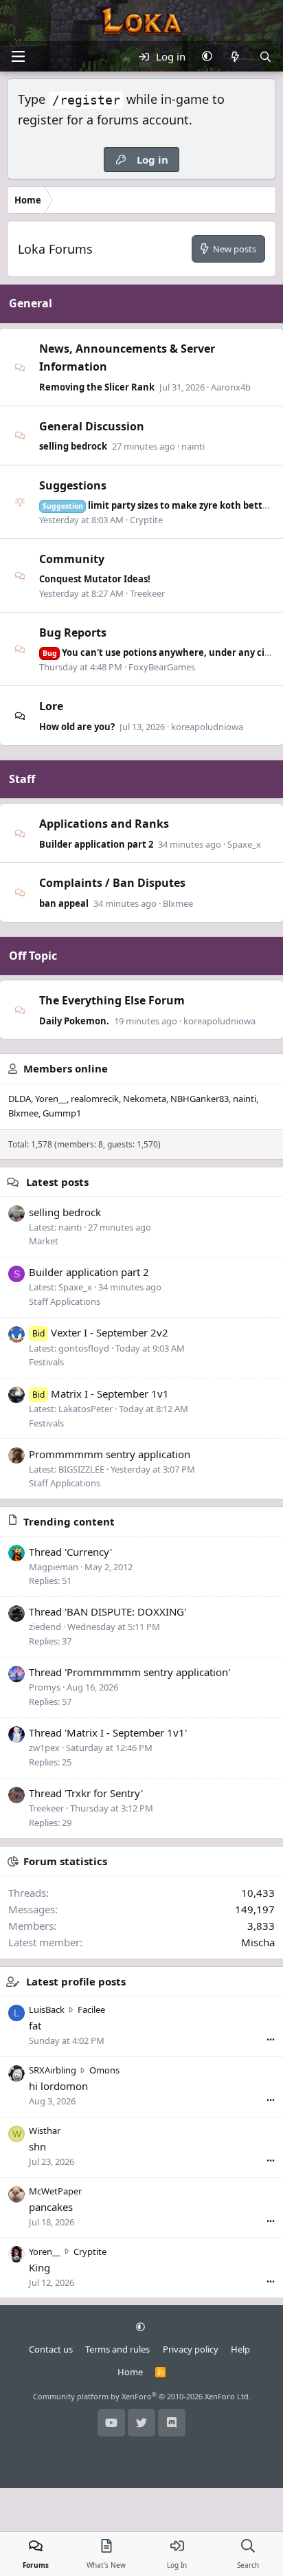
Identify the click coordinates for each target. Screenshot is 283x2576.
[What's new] (235, 56)
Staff (22, 779)
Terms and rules (117, 2349)
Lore (51, 706)
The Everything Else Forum (112, 1000)
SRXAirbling (53, 2070)
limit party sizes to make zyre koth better (157, 505)
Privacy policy (191, 2349)
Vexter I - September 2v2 (100, 1332)
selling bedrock (73, 446)
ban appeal (64, 903)
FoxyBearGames (162, 667)
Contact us (51, 2349)
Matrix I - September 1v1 (101, 1394)
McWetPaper (55, 2191)
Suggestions (73, 485)
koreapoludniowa (207, 727)
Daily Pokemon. (74, 1021)
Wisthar (45, 2131)
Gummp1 (62, 1113)
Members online (66, 1068)
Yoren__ (51, 1099)
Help (240, 2349)
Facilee (91, 2010)
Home (130, 2372)
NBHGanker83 (200, 1099)
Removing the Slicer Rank (97, 387)
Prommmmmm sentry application (110, 1454)
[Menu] (18, 56)
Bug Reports (73, 632)
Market (44, 1241)
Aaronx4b (231, 387)
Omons (104, 2070)
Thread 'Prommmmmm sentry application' (129, 1672)
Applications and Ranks (104, 824)
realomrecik (95, 1099)
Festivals (46, 1362)
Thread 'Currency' (70, 1552)
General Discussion (92, 426)
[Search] (265, 56)
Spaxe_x (244, 844)
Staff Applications (65, 1301)
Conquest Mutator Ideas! (95, 579)
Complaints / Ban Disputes (112, 883)
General (31, 303)
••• (271, 2039)
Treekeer (147, 593)
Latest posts (57, 1182)
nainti (193, 446)
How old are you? (77, 727)
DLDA (20, 1099)
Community (72, 559)
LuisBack (47, 2010)
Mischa (258, 1942)
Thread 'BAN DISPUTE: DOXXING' (107, 1611)
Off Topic (33, 956)
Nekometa (145, 1099)
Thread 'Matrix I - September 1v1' (108, 1732)
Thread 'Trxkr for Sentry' (86, 1793)
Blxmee (178, 903)
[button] (207, 56)
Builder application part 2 (96, 844)
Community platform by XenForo (142, 2396)
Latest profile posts (76, 1981)
